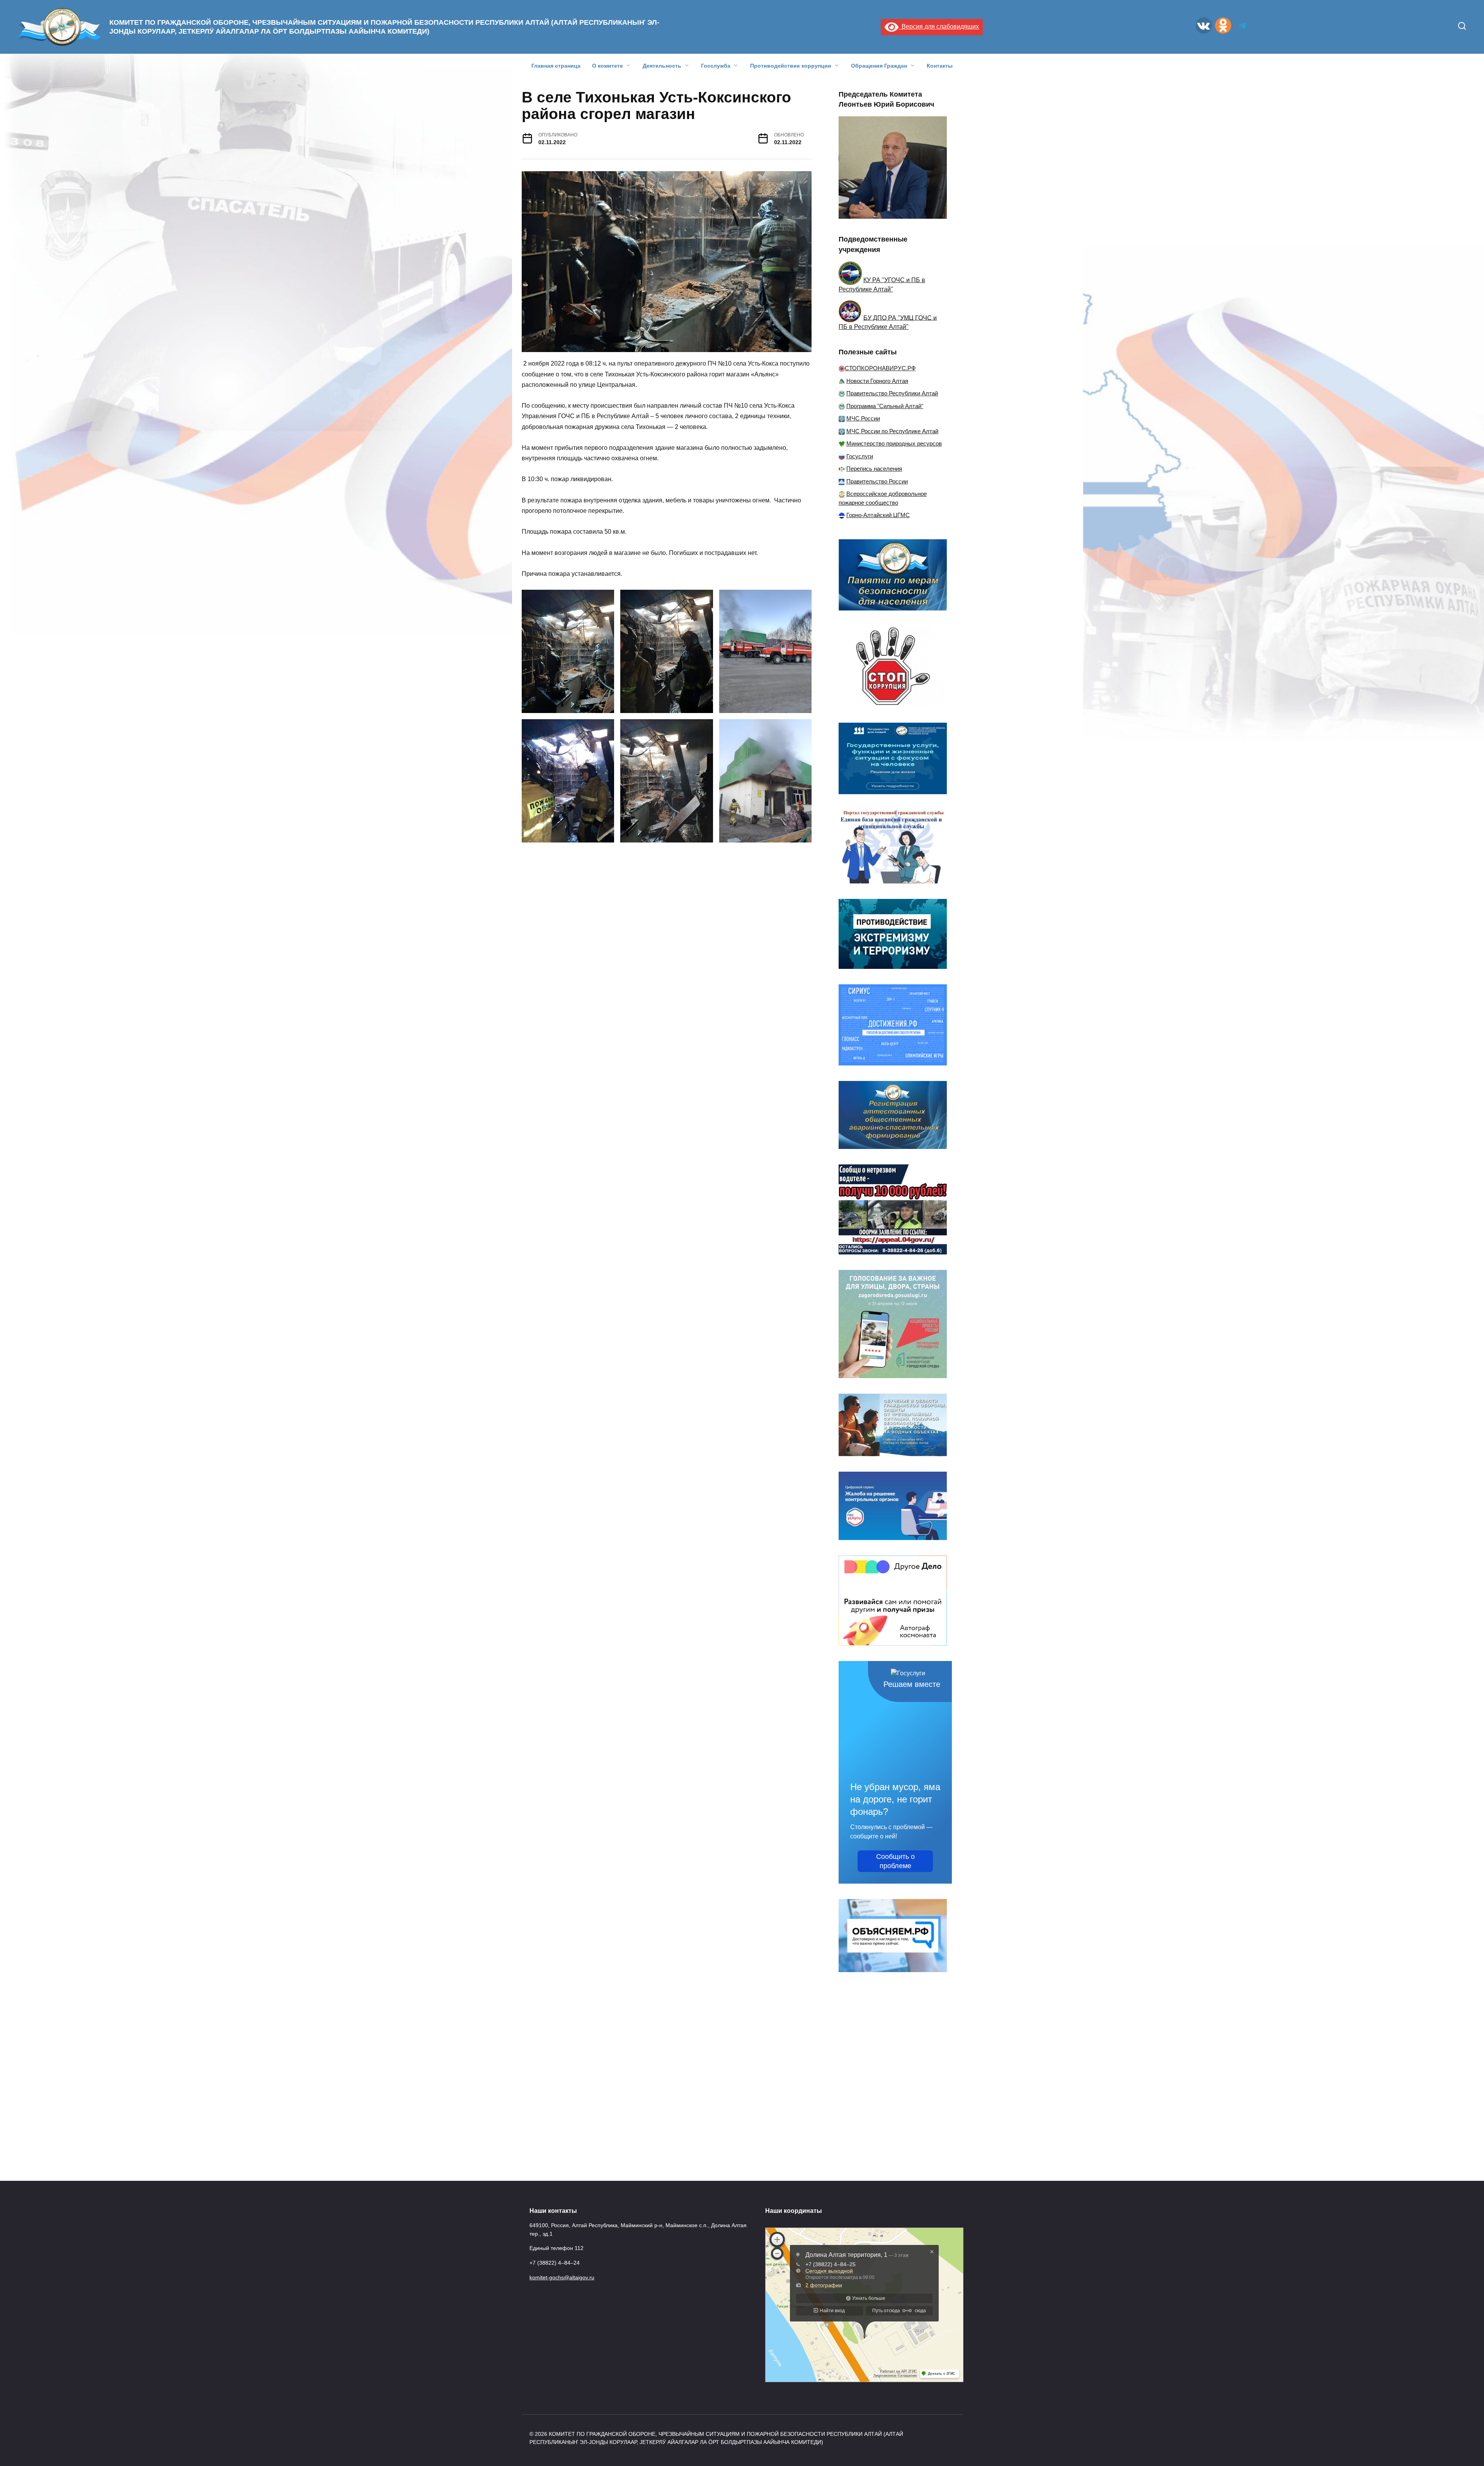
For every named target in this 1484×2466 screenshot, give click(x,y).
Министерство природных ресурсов (894, 443)
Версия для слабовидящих (939, 26)
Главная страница (556, 66)
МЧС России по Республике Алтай (892, 431)
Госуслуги (860, 456)
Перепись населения (874, 469)
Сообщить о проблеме (895, 1861)
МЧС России (863, 418)
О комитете (608, 66)
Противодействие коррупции (791, 66)
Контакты (940, 66)
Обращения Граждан (879, 66)
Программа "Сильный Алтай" (885, 406)
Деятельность (662, 66)
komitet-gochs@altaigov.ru (562, 2277)
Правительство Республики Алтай (892, 393)
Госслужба (716, 66)
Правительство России (877, 481)
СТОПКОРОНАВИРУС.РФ (880, 368)
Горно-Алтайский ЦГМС (878, 515)
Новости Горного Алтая (877, 381)
